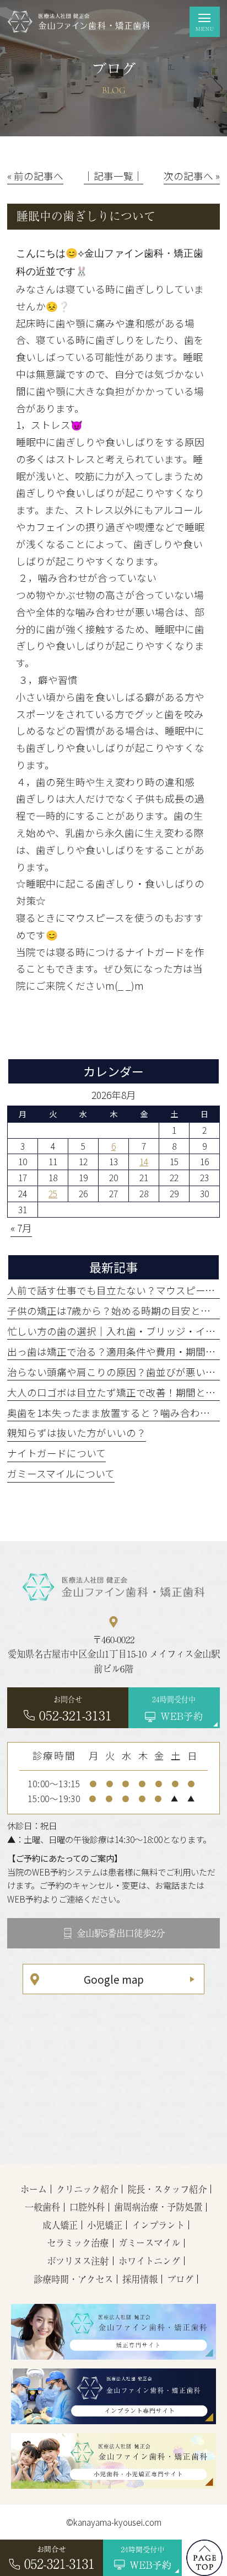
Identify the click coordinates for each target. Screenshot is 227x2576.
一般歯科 (42, 2207)
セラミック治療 (78, 2243)
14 (144, 1161)
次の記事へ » (192, 176)
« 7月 (21, 1228)
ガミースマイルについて (61, 1473)
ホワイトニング (149, 2261)
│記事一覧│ (113, 176)
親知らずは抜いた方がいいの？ (77, 1433)
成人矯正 (60, 2225)
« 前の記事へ (35, 176)
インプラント (158, 2225)
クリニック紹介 (87, 2189)
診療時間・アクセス (73, 2279)
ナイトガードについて (56, 1453)
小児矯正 (105, 2225)
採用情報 (140, 2279)
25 (53, 1193)
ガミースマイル (149, 2243)
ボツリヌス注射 (78, 2261)
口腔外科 (87, 2207)
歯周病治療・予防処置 (158, 2207)
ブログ (180, 2279)
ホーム (34, 2189)
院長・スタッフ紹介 (167, 2189)
